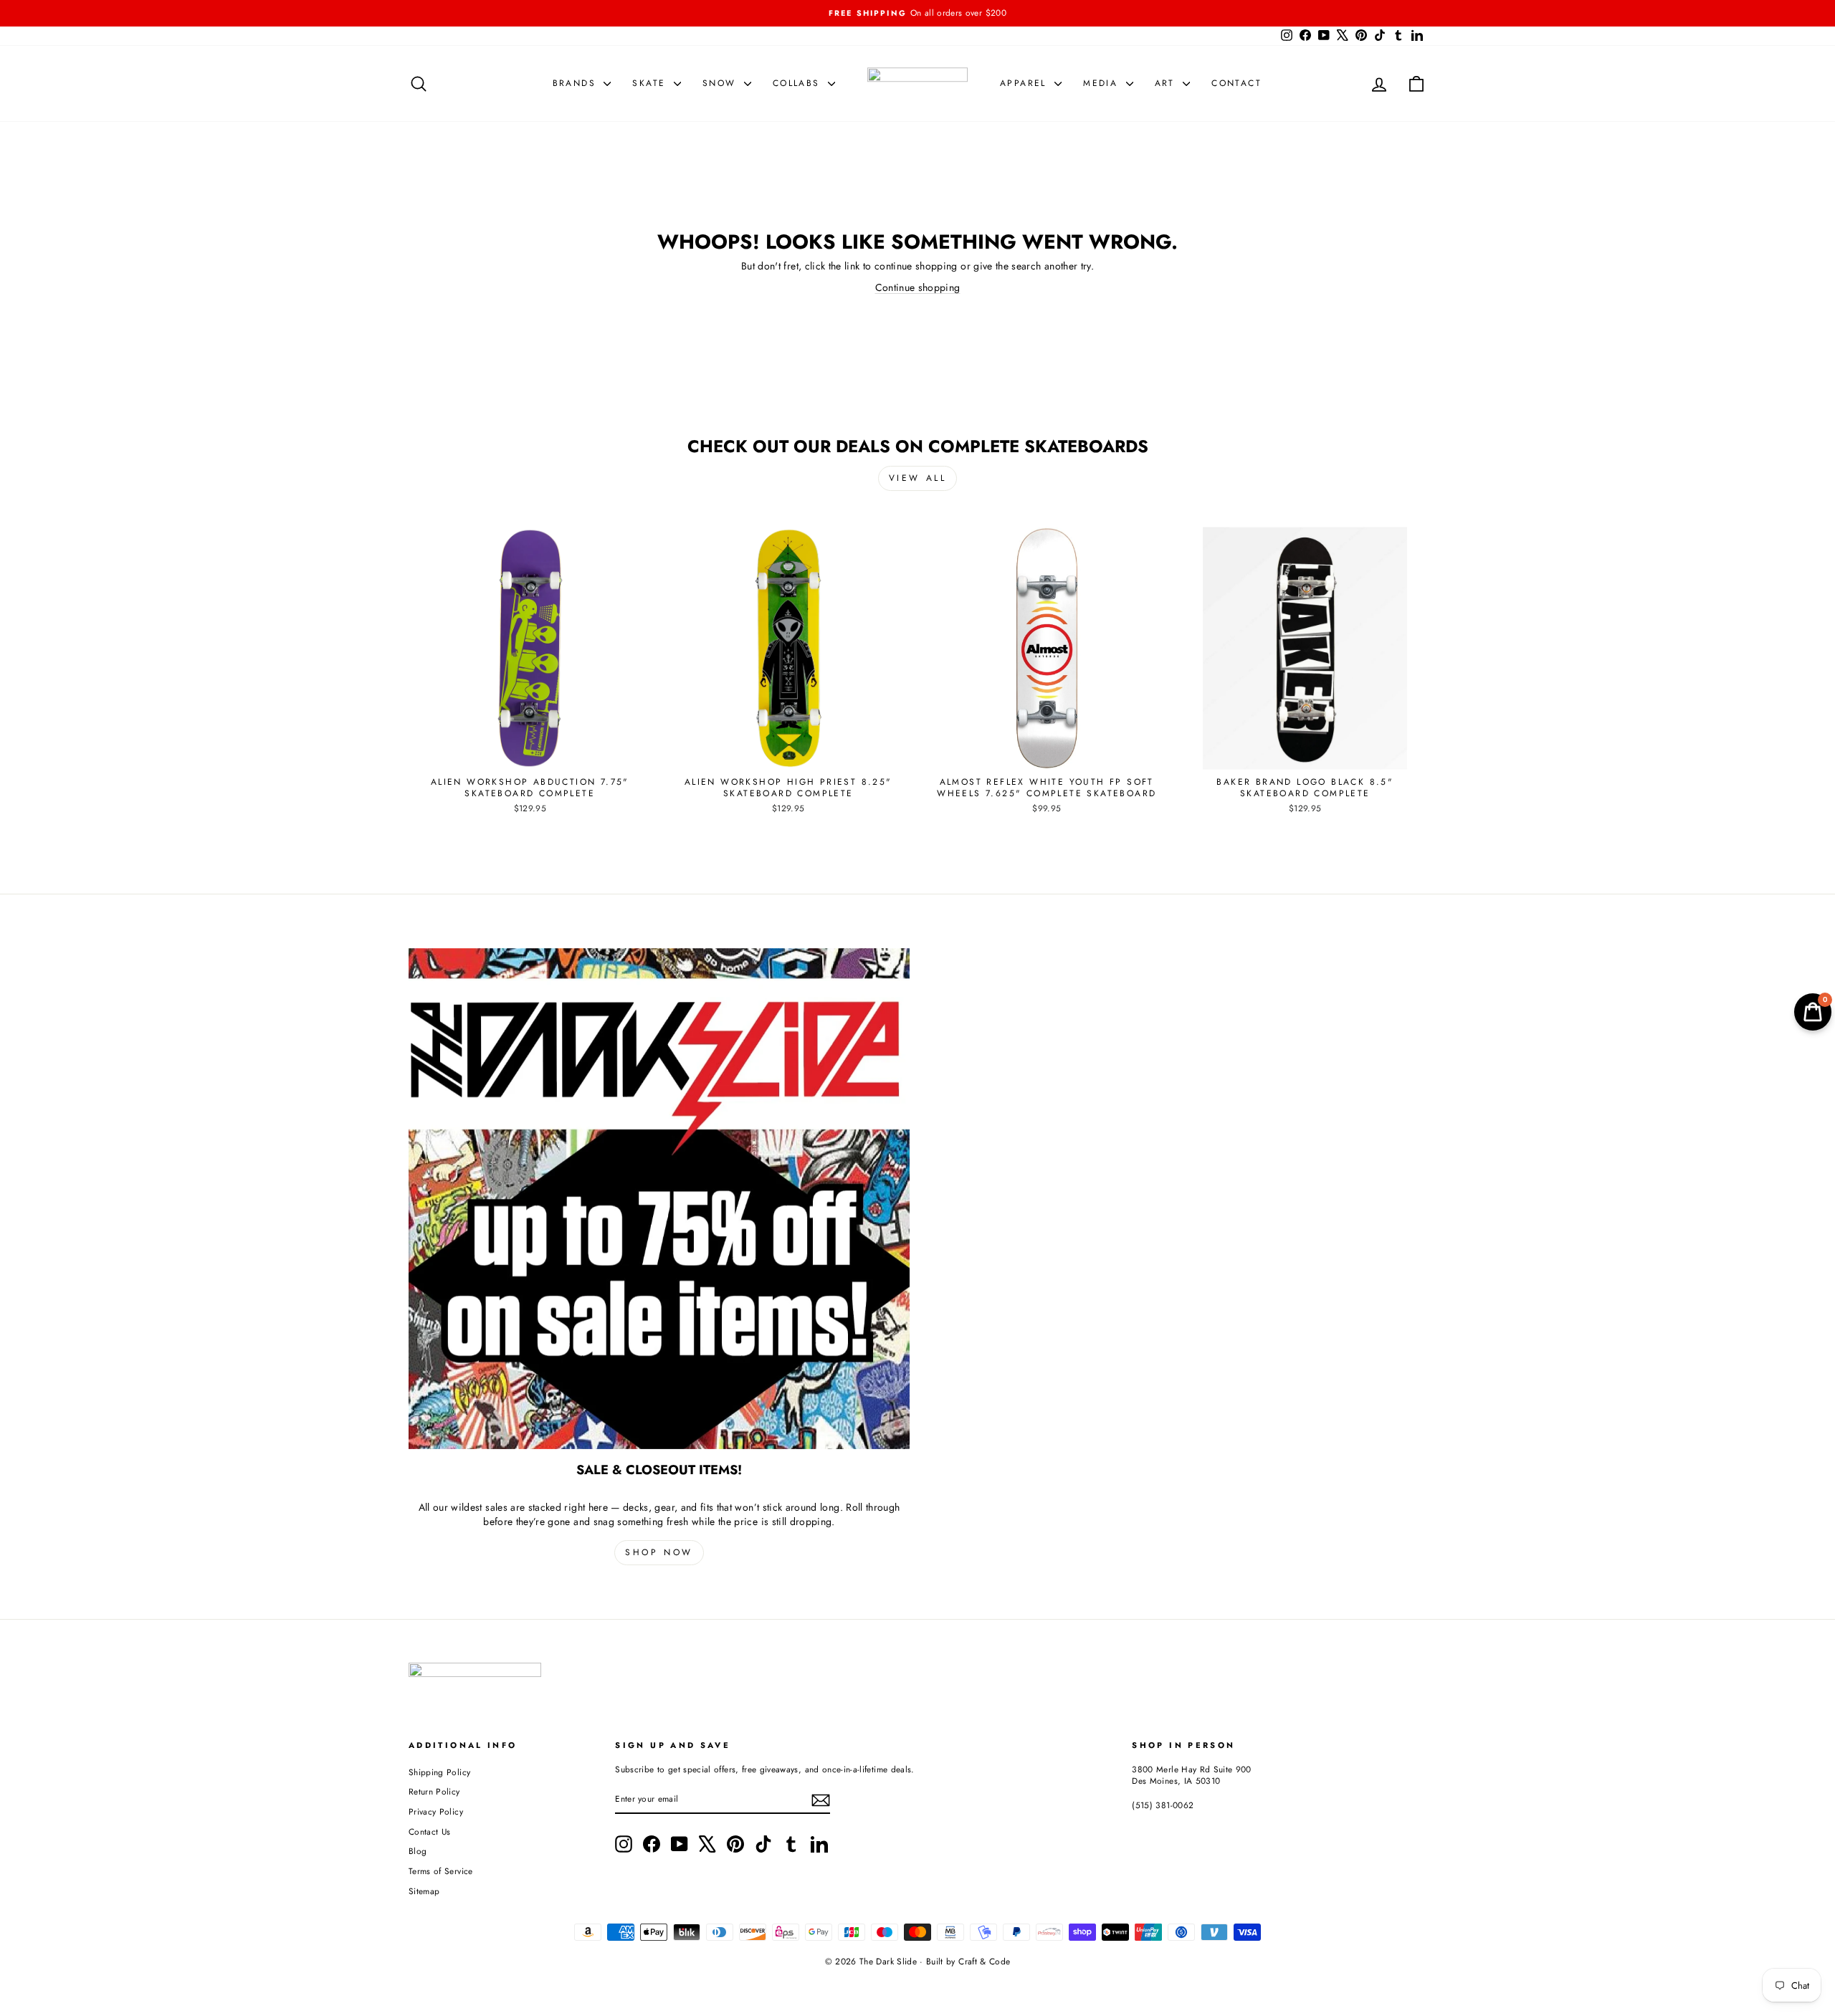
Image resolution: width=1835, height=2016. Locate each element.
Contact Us (430, 1831)
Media (1102, 83)
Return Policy (434, 1791)
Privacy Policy (436, 1811)
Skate (651, 83)
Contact (1236, 83)
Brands (577, 83)
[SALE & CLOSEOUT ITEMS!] (659, 1199)
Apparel (1025, 83)
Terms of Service (441, 1871)
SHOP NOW (659, 1552)
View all (918, 478)
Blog (418, 1851)
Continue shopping (918, 287)
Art (1167, 83)
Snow (721, 83)
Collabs (799, 83)
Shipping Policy (439, 1772)
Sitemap (424, 1891)
